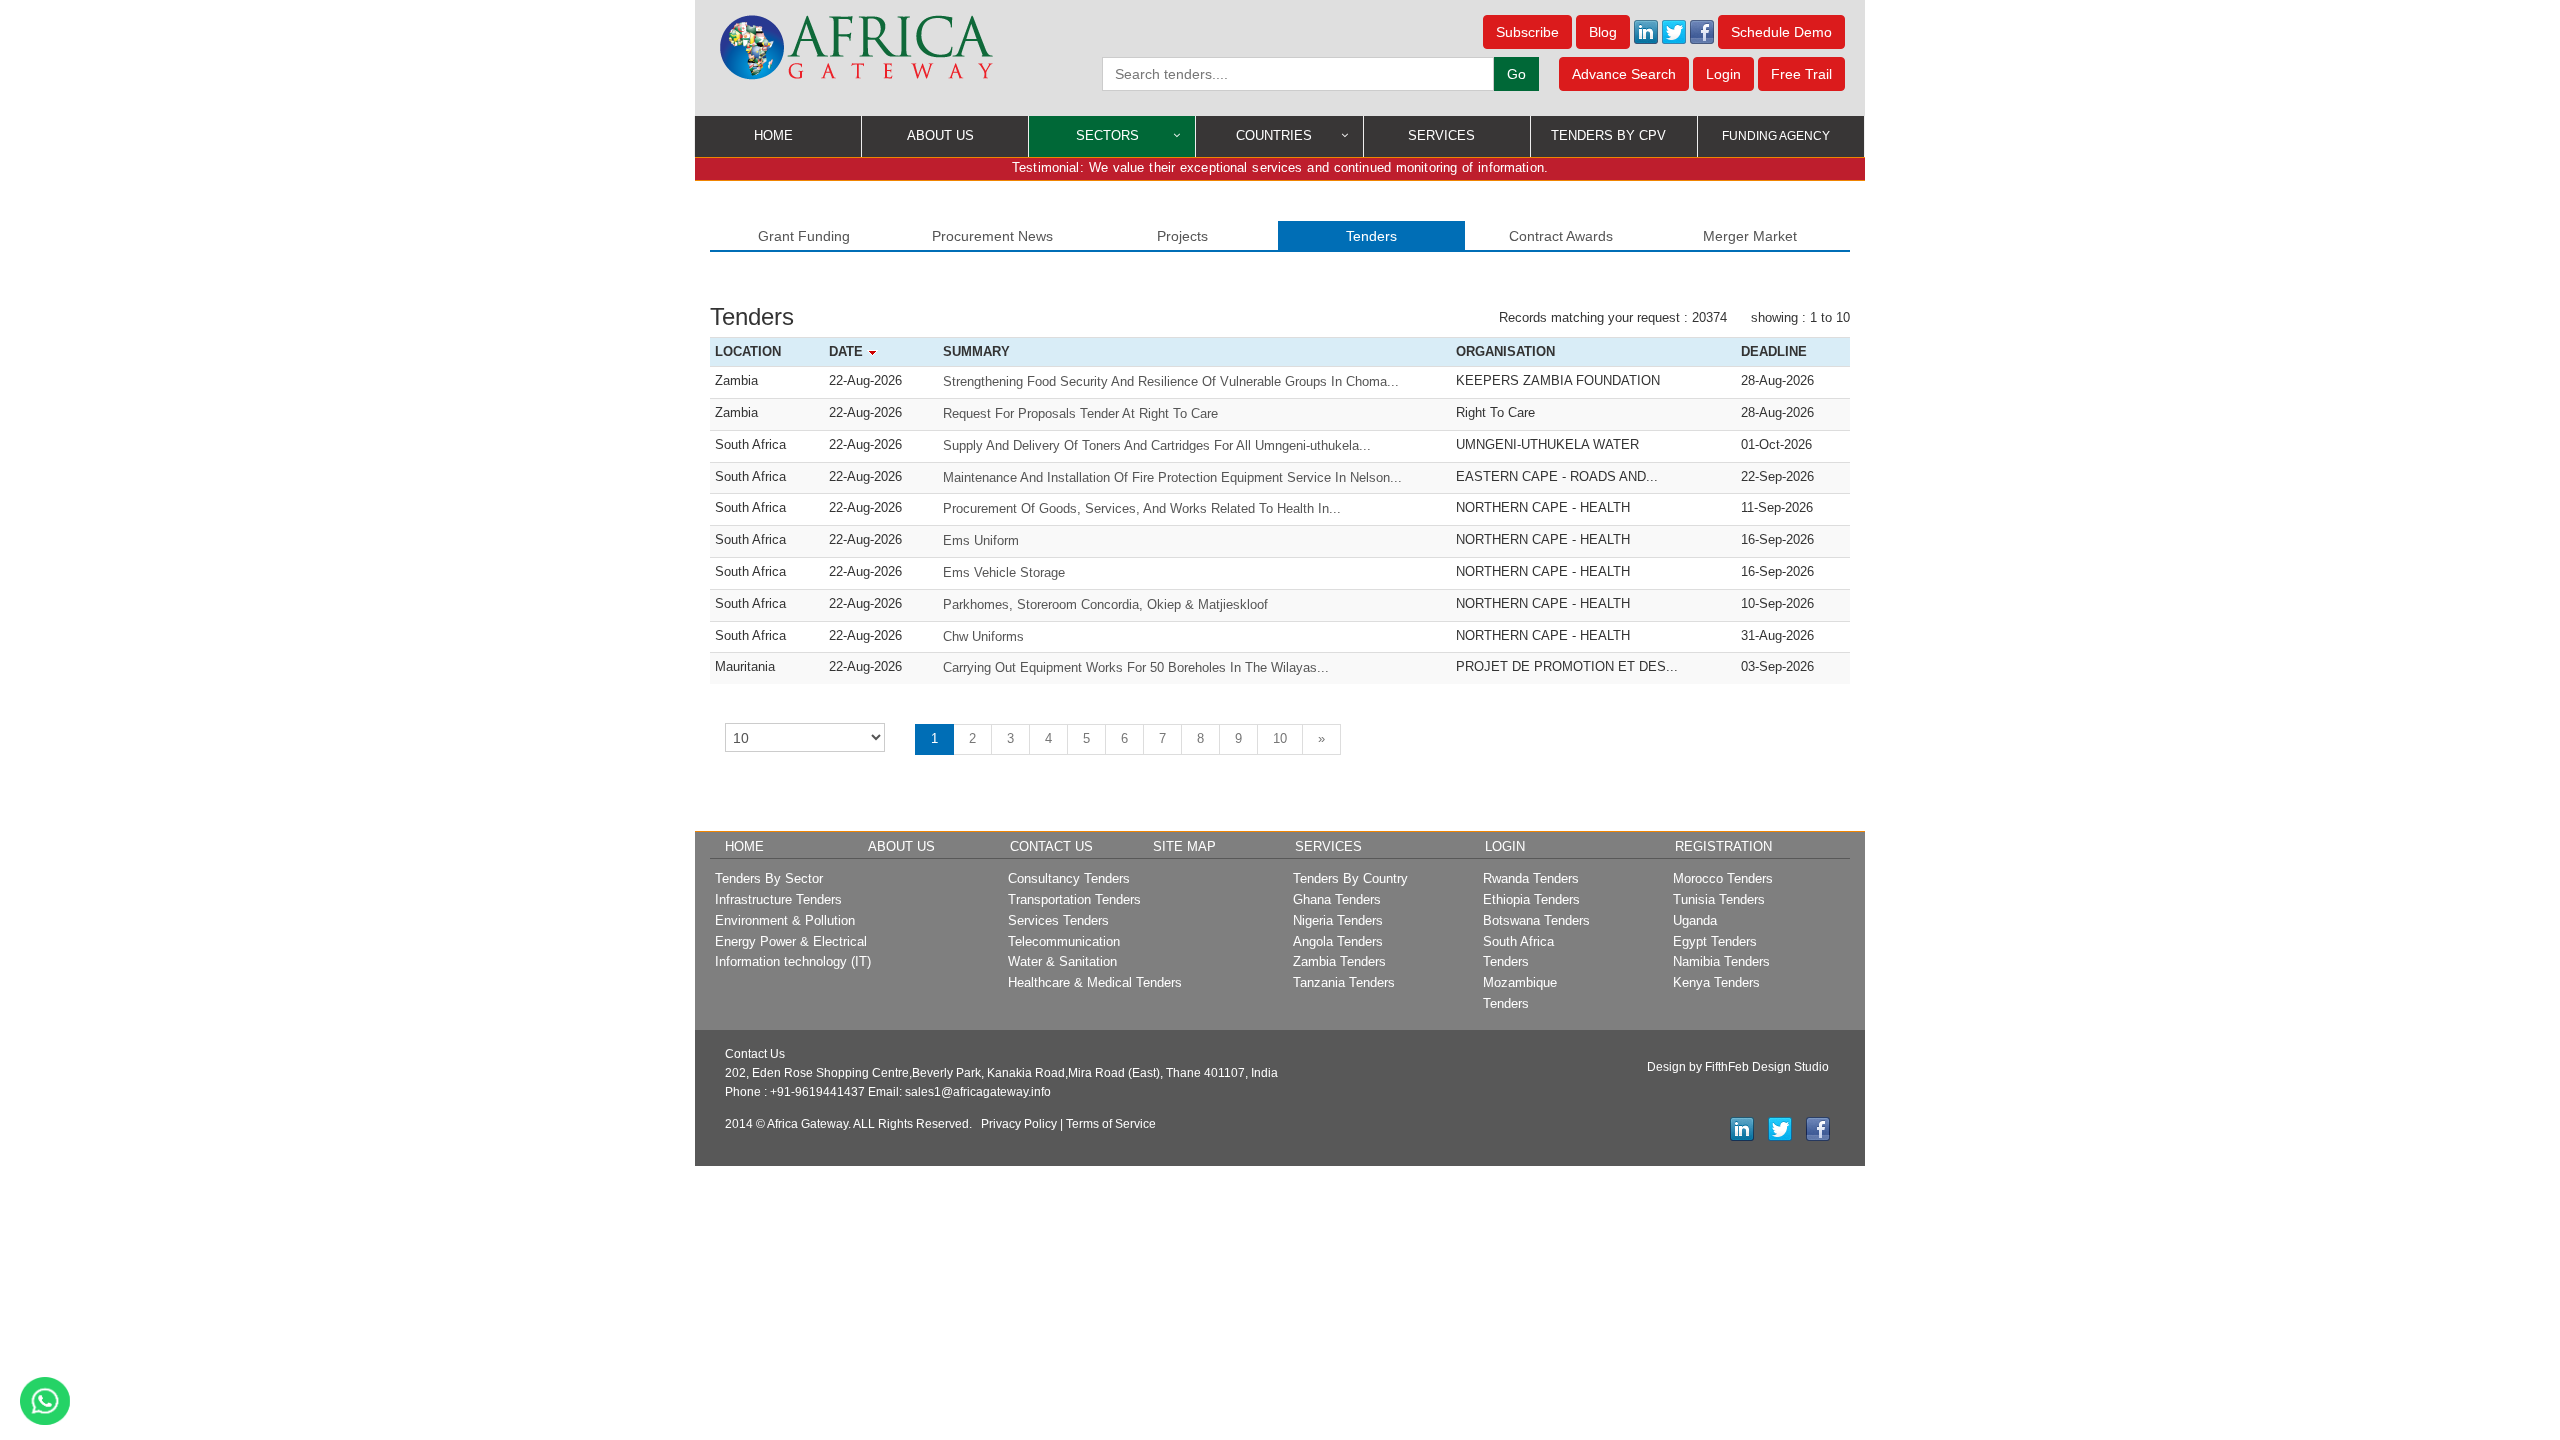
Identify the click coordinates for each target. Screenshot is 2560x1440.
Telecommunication (1064, 941)
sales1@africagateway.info (978, 1092)
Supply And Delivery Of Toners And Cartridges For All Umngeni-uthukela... (1157, 445)
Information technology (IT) (793, 961)
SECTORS (1107, 135)
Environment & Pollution (785, 920)
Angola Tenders (1338, 941)
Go (1516, 74)
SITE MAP (1184, 846)
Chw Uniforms (983, 636)
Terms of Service (1111, 1124)
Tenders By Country (1350, 878)
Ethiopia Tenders (1531, 899)
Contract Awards (1561, 236)
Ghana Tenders (1337, 899)
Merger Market (1750, 236)
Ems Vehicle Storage (1004, 572)
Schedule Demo (1781, 32)
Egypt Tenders (1715, 941)
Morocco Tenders (1723, 878)
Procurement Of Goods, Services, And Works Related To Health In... (1142, 508)
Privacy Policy (1019, 1124)
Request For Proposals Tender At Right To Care (1080, 413)
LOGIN (1505, 846)
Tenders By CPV (1608, 135)
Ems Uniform (981, 540)
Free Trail (1801, 74)
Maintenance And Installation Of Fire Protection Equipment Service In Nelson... (1172, 477)
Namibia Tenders (1721, 961)
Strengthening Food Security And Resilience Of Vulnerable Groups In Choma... (1171, 381)
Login (1723, 74)
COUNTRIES (1274, 135)
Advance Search (1624, 74)
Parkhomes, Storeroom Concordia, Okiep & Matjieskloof (1105, 604)
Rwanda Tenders (1531, 878)
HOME (773, 135)
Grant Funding (804, 236)
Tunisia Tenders (1719, 899)
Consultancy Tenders (1069, 878)
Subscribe (1527, 32)
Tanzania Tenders (1344, 982)
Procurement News (992, 236)
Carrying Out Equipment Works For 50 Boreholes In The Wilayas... (1136, 667)
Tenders (1371, 236)
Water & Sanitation (1062, 961)
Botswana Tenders (1536, 920)
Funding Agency (1776, 136)
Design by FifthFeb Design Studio (1738, 1067)
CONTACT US (1051, 846)
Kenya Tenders (1716, 982)
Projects (1182, 236)
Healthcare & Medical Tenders (1095, 982)
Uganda (1695, 920)
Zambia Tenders (1339, 961)
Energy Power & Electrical (791, 941)
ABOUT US (940, 135)
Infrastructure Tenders (778, 899)
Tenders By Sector (769, 878)
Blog (1603, 32)
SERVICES (1441, 135)
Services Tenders (1058, 920)
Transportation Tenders (1074, 899)
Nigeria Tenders (1338, 920)
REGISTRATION (1723, 846)
